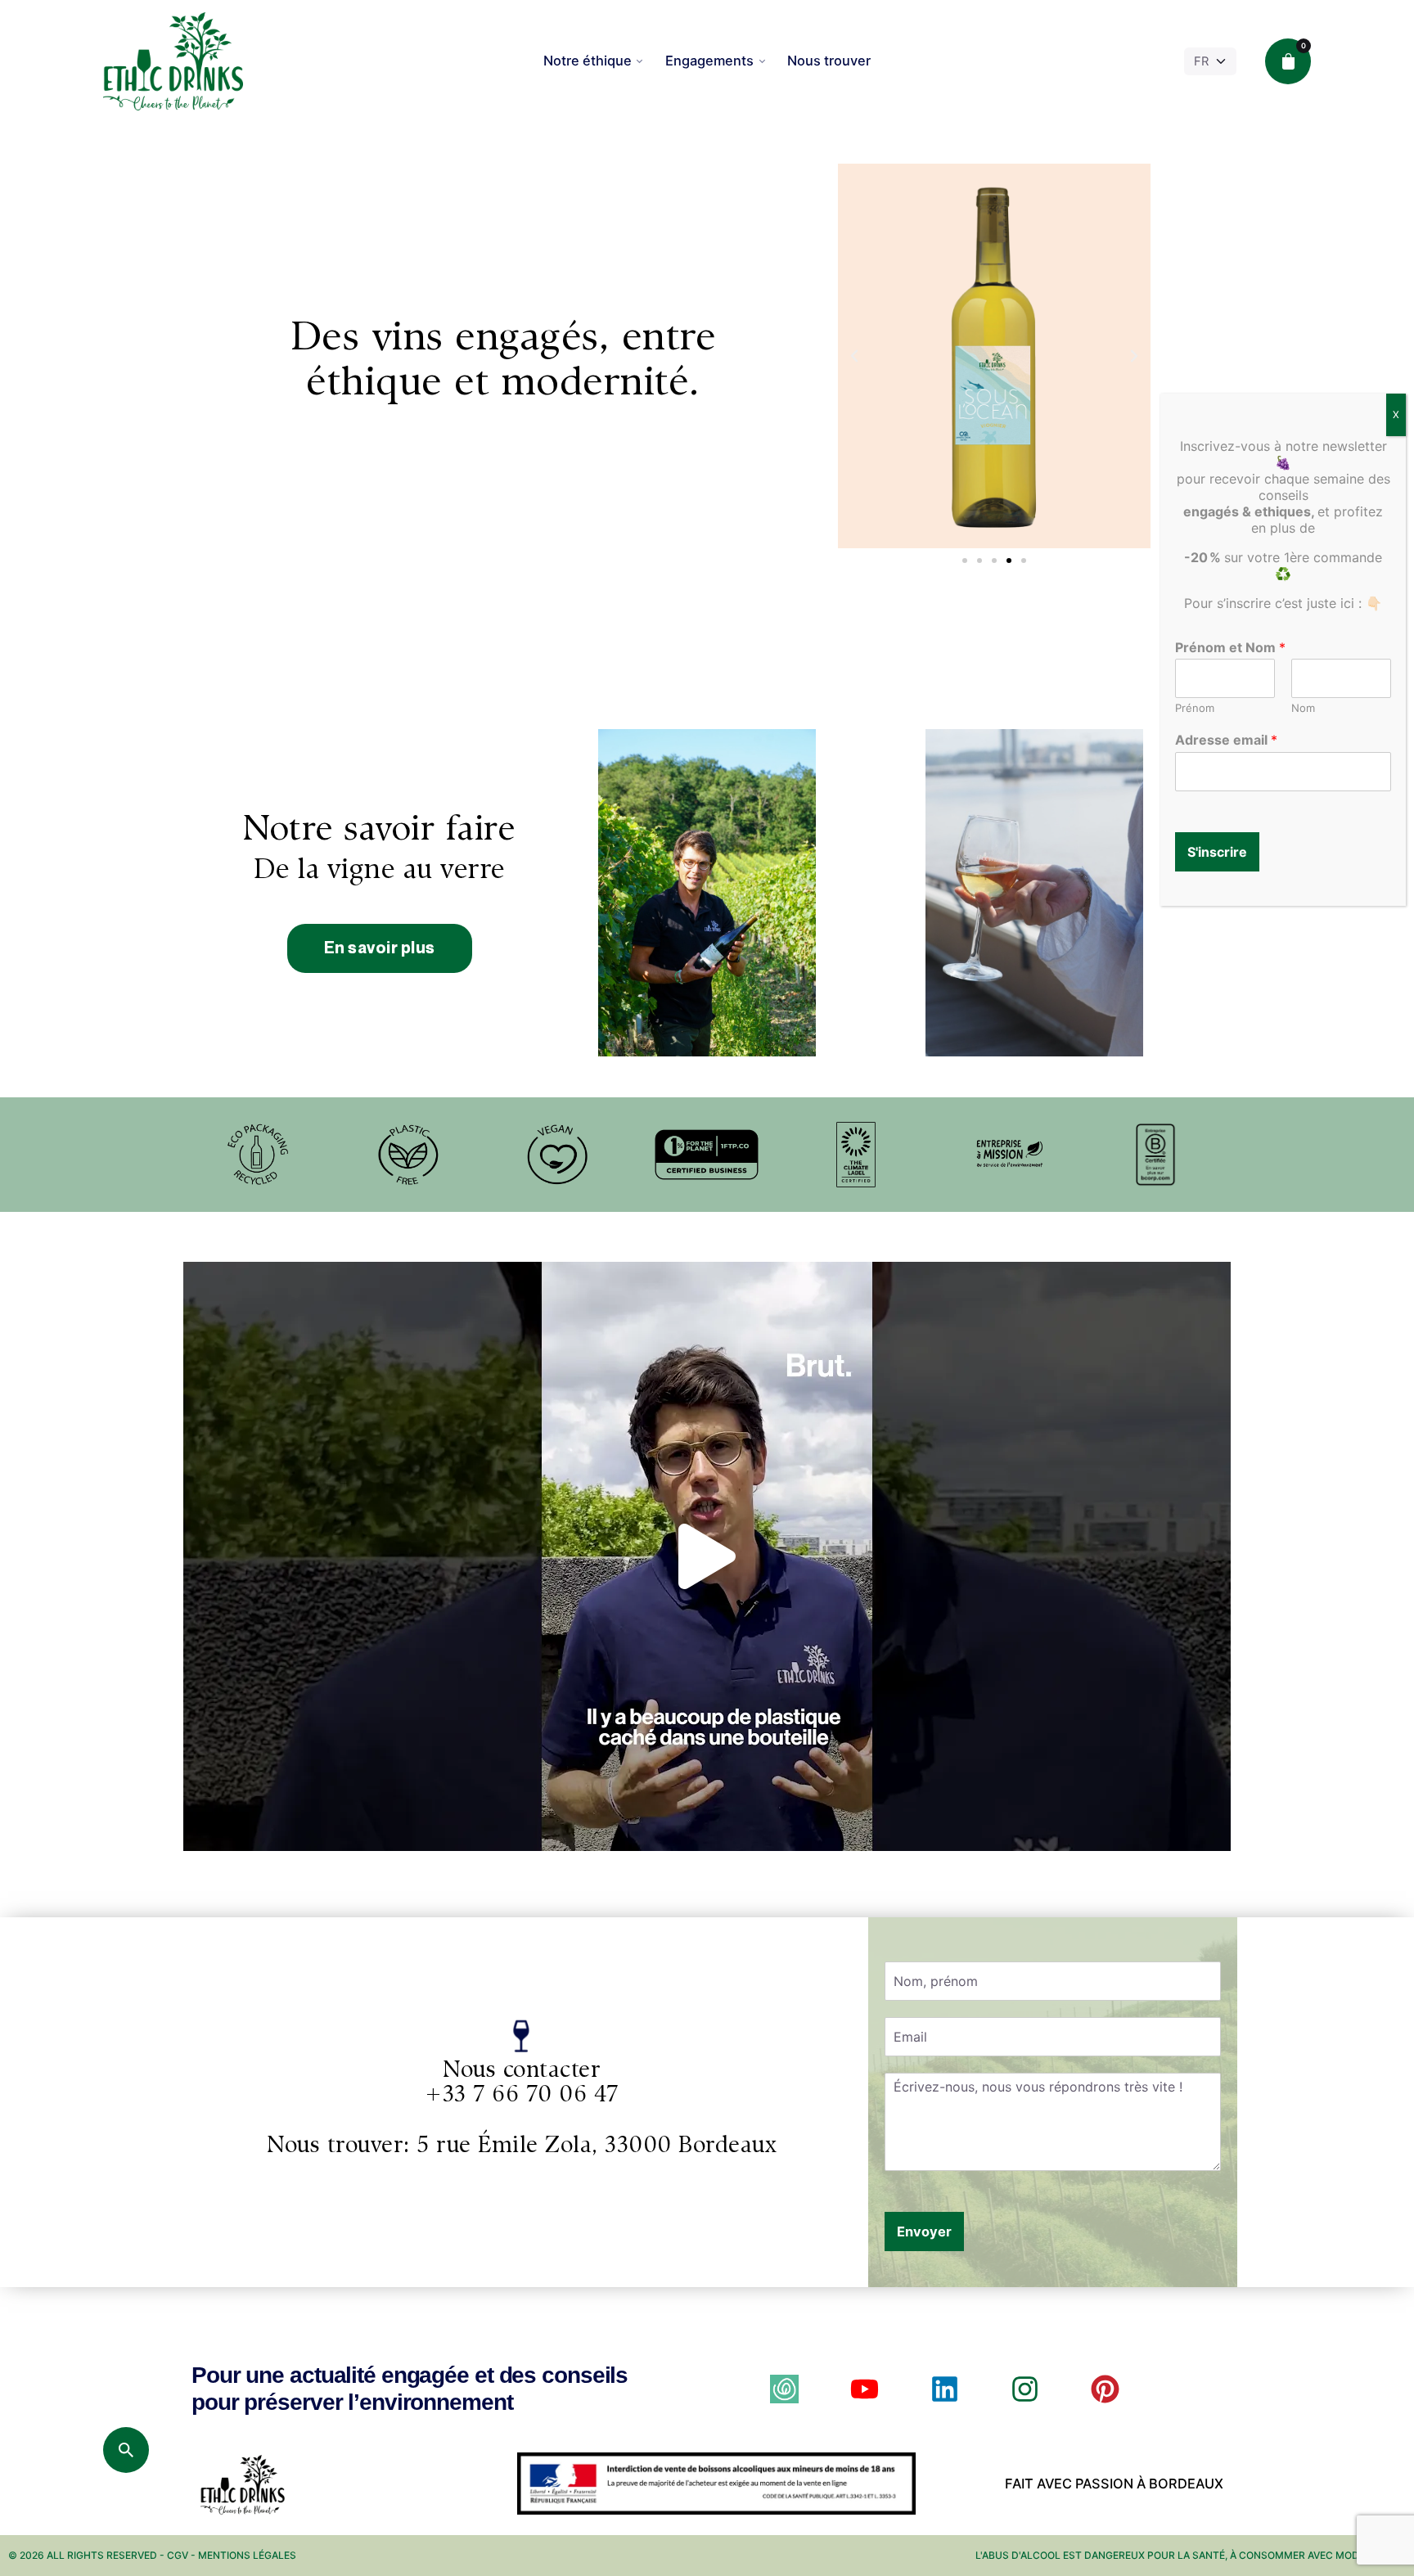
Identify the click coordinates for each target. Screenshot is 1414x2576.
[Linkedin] (945, 2389)
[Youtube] (865, 2389)
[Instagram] (1025, 2389)
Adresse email (1226, 740)
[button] (854, 356)
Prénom (1195, 708)
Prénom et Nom (1230, 647)
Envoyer (924, 2231)
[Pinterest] (1105, 2389)
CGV (178, 2555)
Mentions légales (247, 2555)
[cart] (1288, 61)
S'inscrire (1217, 852)
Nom (1303, 708)
